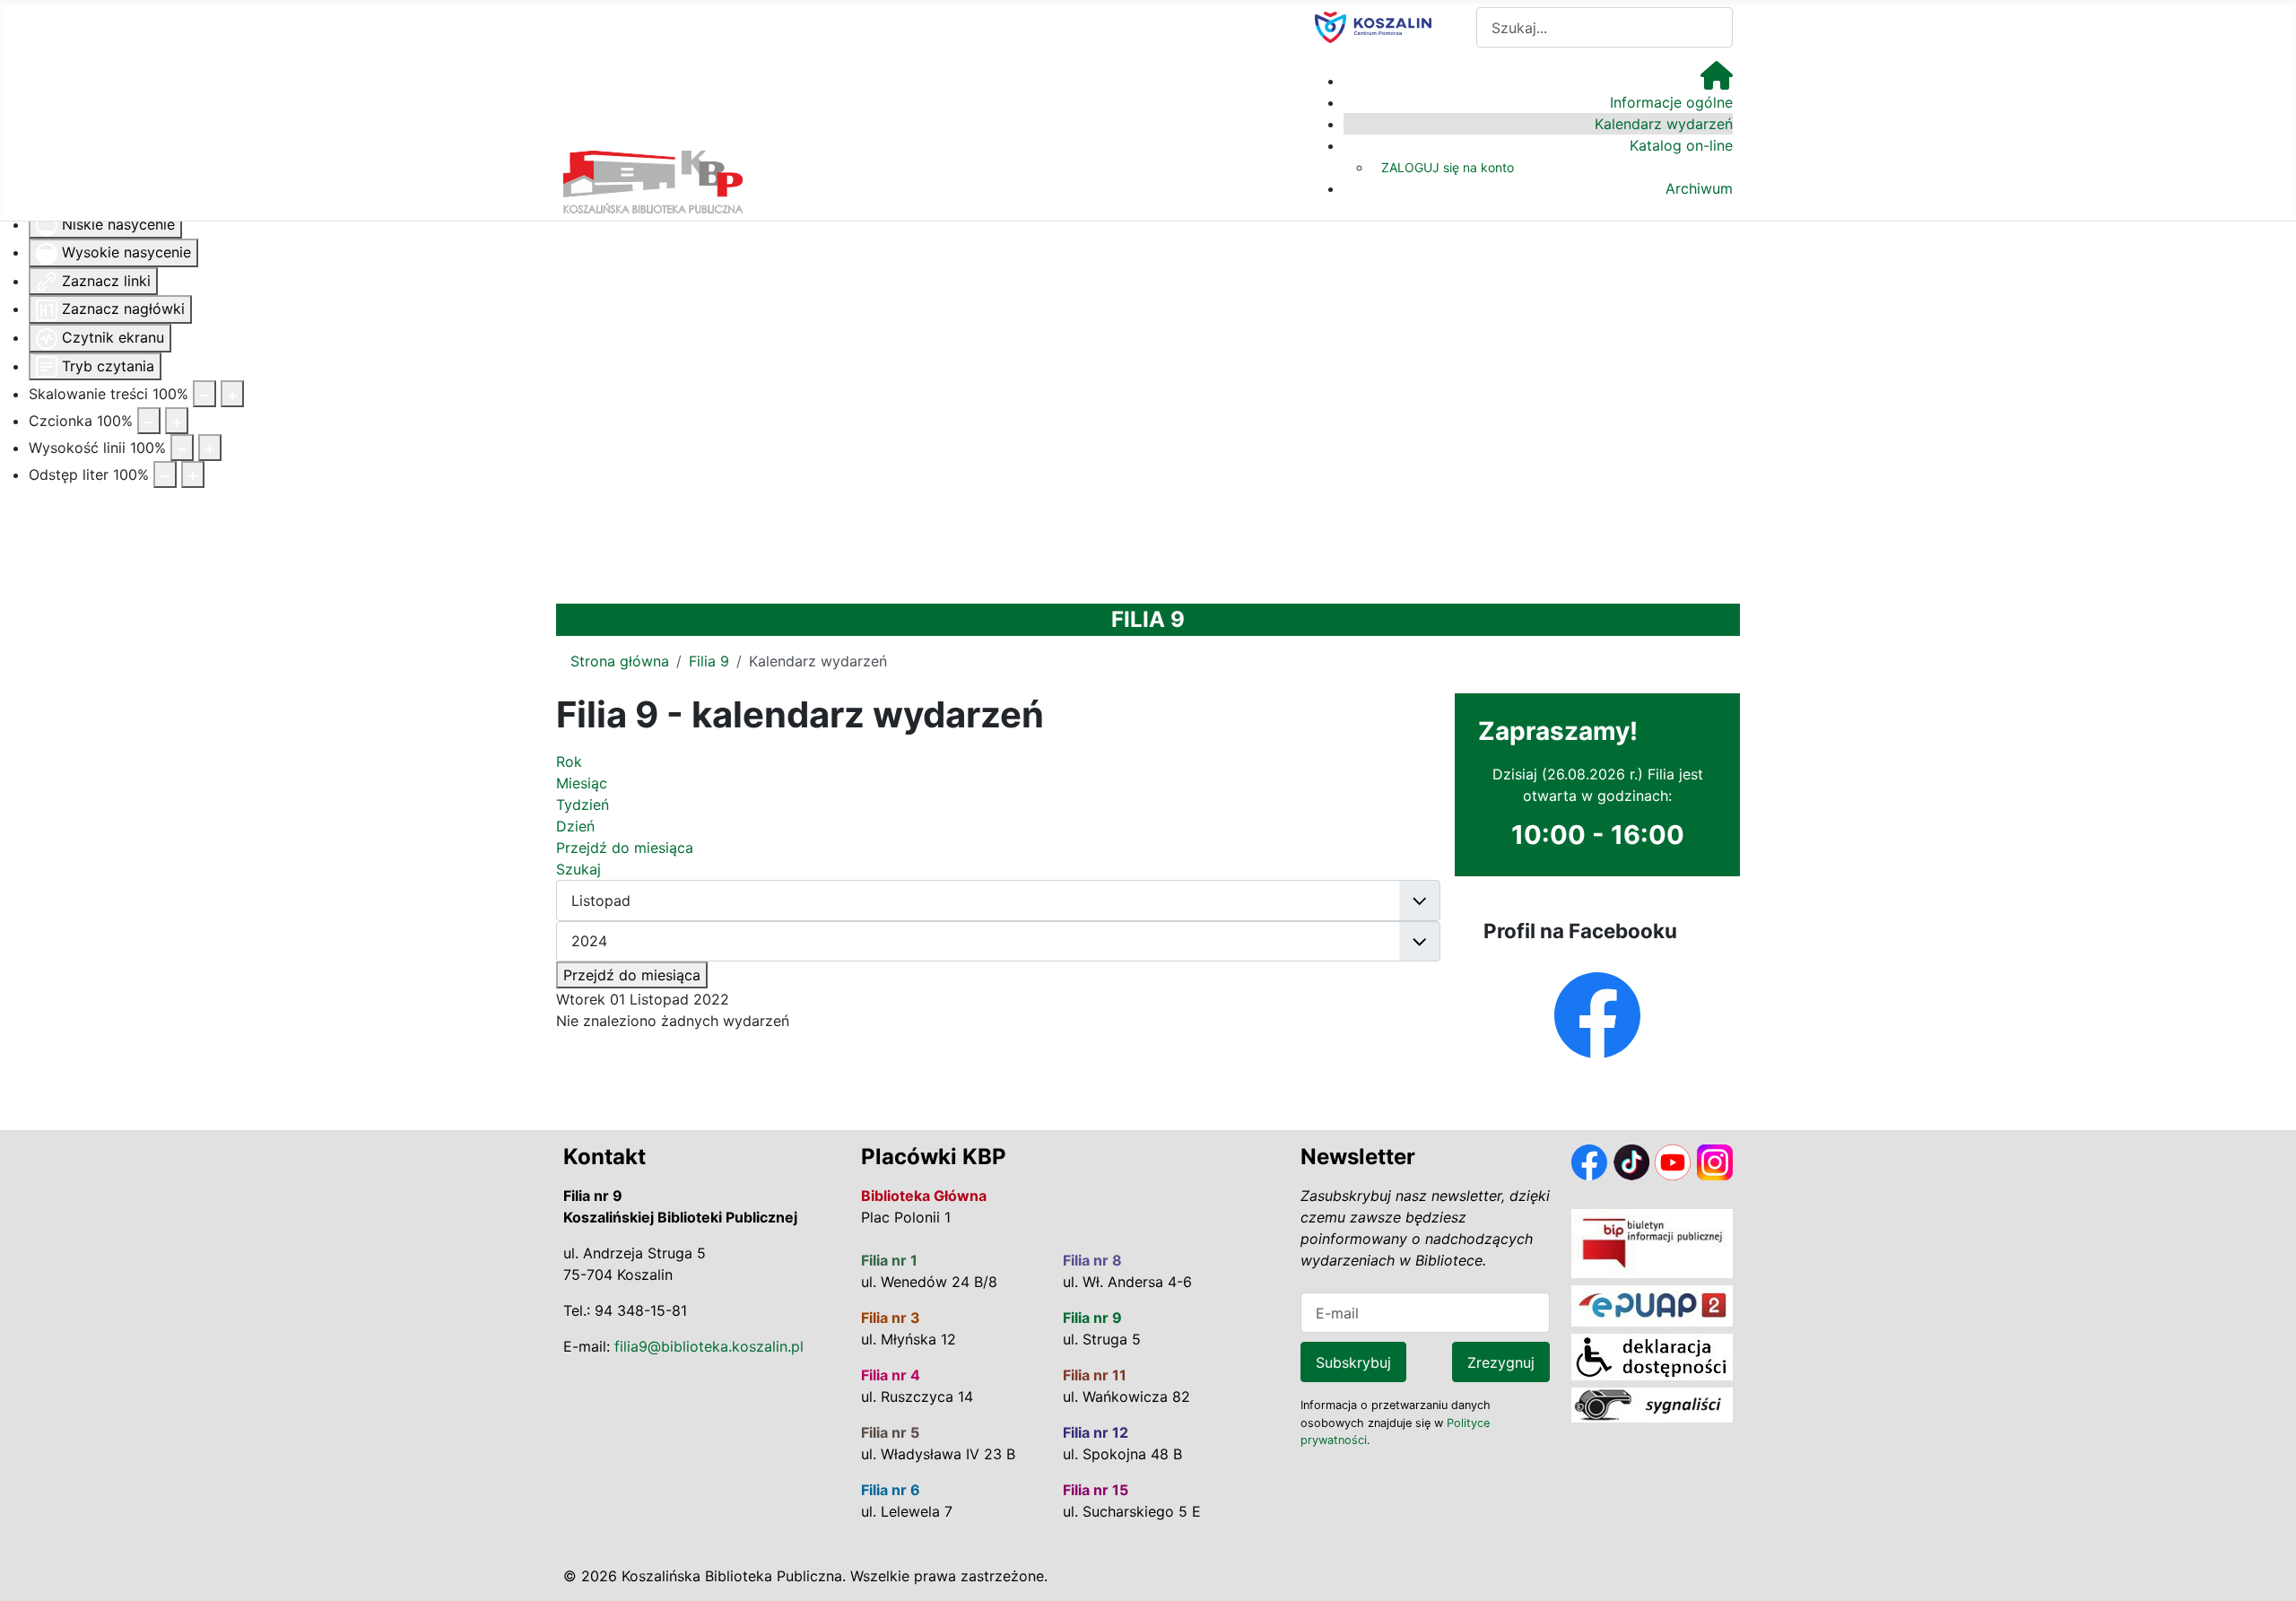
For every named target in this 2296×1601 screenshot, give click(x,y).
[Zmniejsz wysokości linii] (182, 448)
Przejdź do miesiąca (632, 975)
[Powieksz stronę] (232, 394)
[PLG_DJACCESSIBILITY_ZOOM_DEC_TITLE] (204, 394)
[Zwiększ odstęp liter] (193, 474)
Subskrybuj (1353, 1362)
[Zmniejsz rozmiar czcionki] (149, 421)
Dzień (575, 826)
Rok (569, 761)
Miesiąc (582, 783)
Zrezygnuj (1501, 1362)
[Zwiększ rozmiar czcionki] (177, 421)
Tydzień (583, 805)
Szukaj (578, 869)
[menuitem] (1717, 81)
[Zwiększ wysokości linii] (210, 448)
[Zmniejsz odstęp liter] (165, 474)
